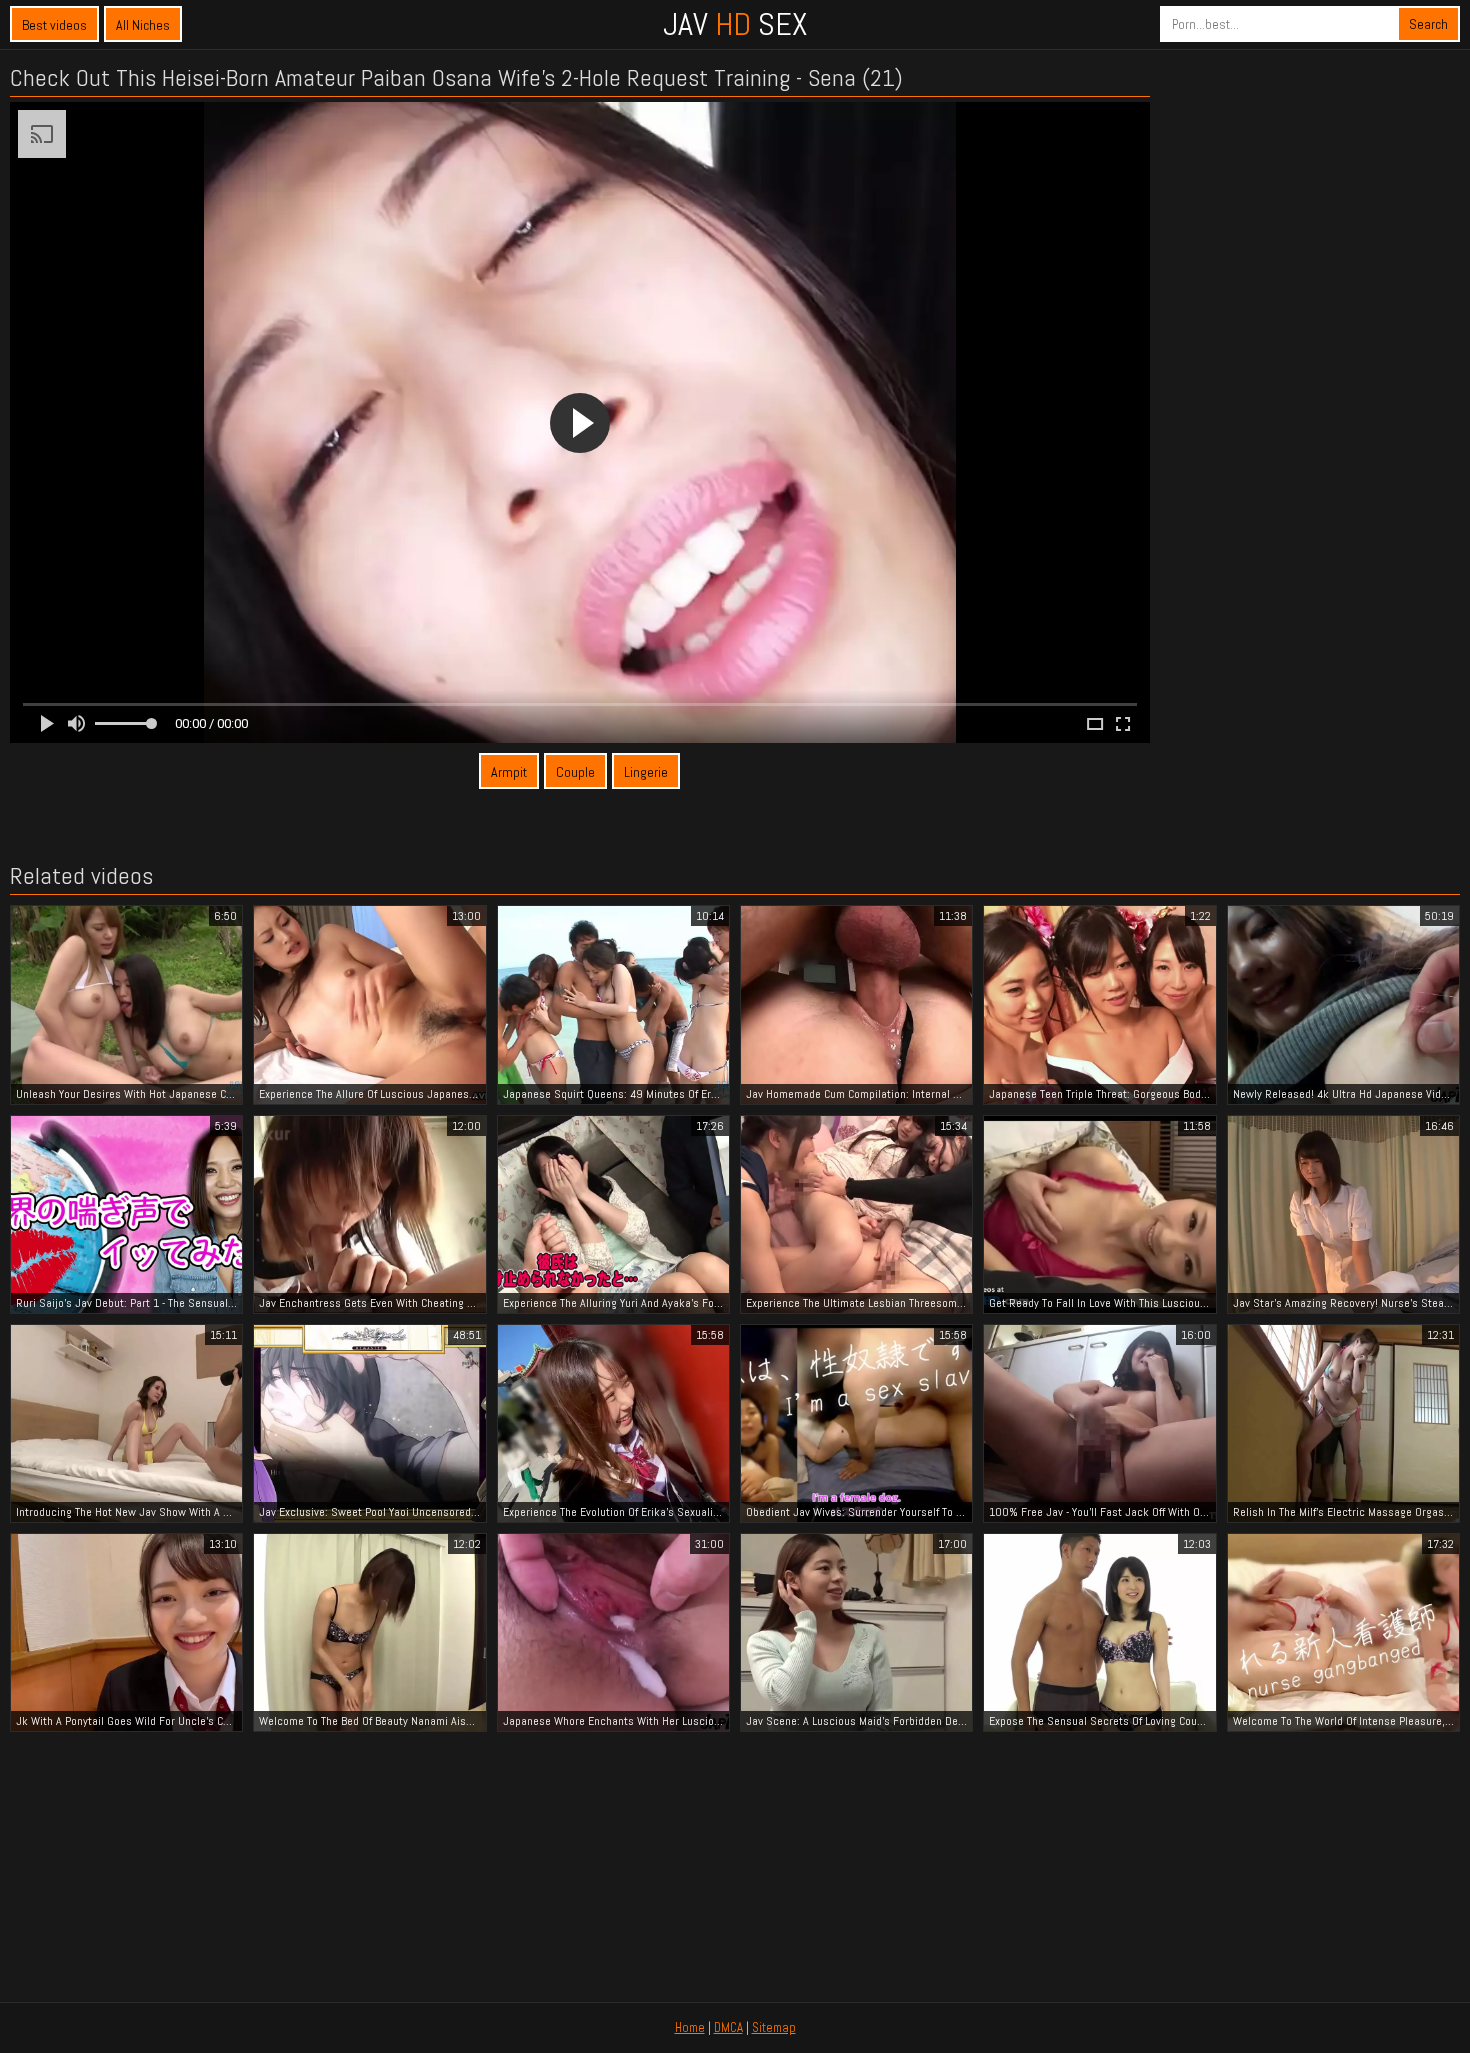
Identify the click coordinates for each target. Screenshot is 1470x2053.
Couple (575, 772)
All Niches (143, 25)
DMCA (728, 2027)
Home (690, 2027)
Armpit (509, 772)
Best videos (54, 25)
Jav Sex (735, 24)
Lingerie (646, 772)
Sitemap (774, 2027)
